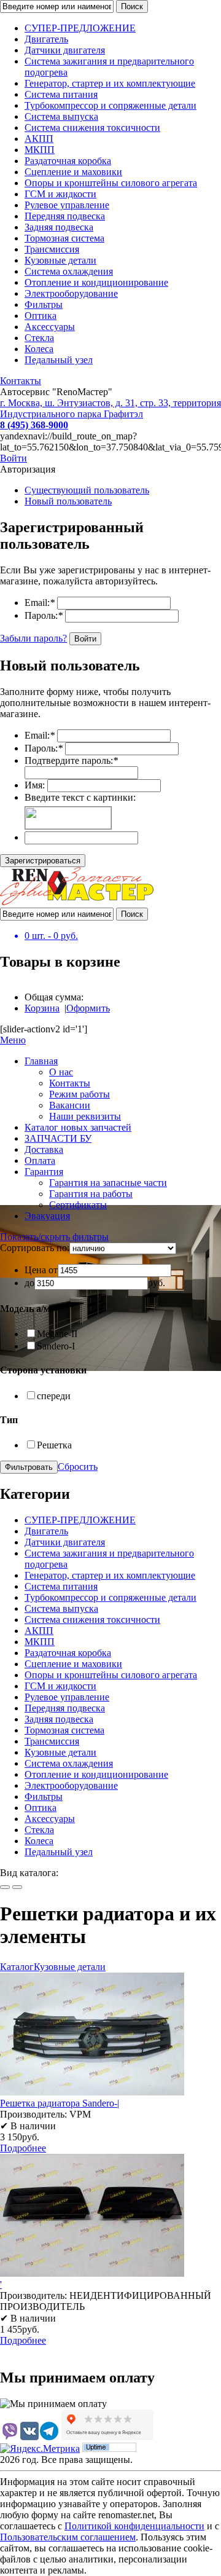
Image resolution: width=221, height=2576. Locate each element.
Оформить (88, 1008)
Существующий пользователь (87, 490)
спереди (54, 1396)
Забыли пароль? (33, 638)
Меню (13, 1040)
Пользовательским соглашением (68, 2537)
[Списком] (17, 1887)
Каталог (17, 1967)
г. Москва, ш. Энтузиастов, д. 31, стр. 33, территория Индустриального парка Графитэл (110, 408)
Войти (14, 458)
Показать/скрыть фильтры (54, 1237)
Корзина (42, 1008)
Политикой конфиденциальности (134, 2526)
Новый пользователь (68, 501)
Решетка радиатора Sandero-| (60, 2103)
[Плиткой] (5, 1887)
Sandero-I (56, 1346)
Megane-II (57, 1334)
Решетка (54, 1445)
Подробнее (23, 2148)
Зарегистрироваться (43, 861)
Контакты (21, 381)
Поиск (132, 6)
